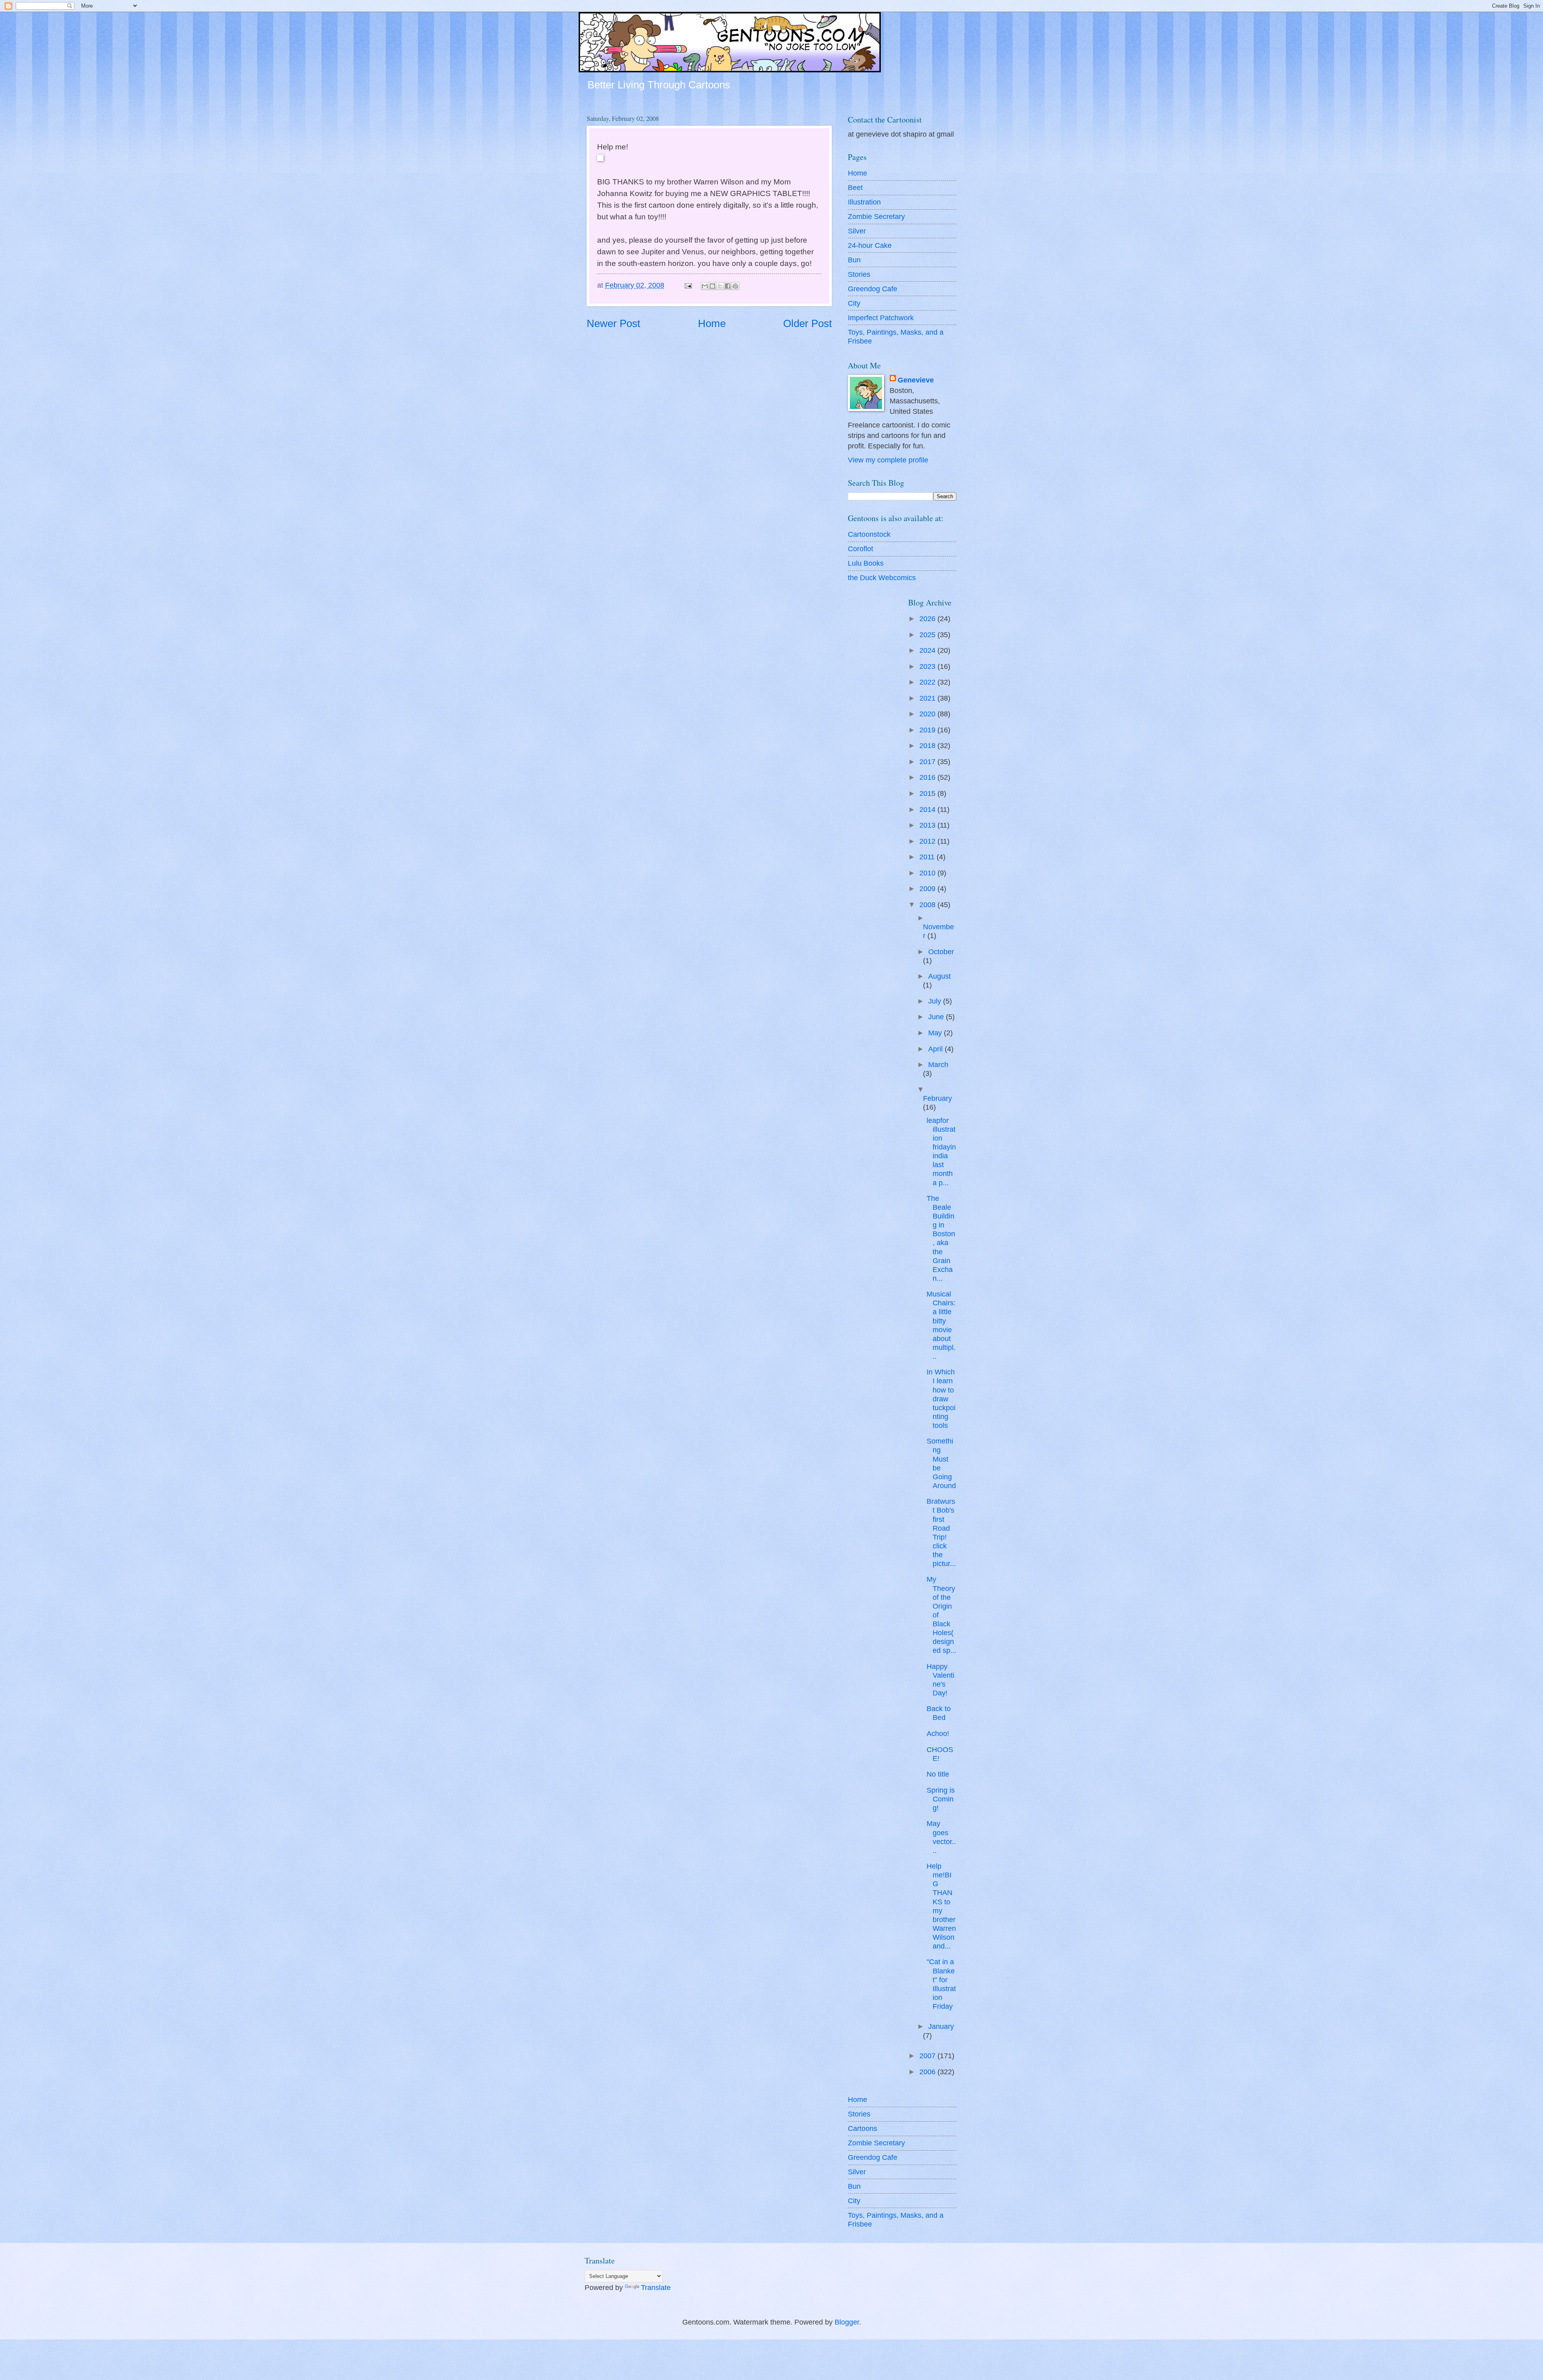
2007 (928, 2056)
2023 (928, 666)
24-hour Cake (870, 245)
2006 (928, 2072)
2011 (928, 857)
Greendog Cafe (873, 289)
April (936, 1049)
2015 (928, 793)
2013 (928, 825)
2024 (928, 650)
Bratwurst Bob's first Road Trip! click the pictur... (941, 1532)
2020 (928, 714)
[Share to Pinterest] (735, 286)
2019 (928, 730)
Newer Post (613, 323)
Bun (854, 260)
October (941, 952)
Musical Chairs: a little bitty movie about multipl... (941, 1325)
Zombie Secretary (876, 216)
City (854, 303)
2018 (928, 745)
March (938, 1064)
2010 (928, 873)
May (936, 1033)
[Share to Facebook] (728, 286)
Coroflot (861, 549)
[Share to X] (720, 286)
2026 (928, 619)
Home (712, 323)
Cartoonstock (869, 534)
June (937, 1017)
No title (938, 1774)
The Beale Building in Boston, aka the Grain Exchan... (941, 1238)
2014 (928, 809)
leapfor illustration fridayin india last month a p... (941, 1151)
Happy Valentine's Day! (940, 1680)
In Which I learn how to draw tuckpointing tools (941, 1398)
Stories (859, 274)
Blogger (847, 2322)
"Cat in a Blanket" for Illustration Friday (941, 1984)
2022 (928, 682)
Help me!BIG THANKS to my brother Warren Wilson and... (941, 1906)
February (937, 1098)
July (936, 1001)
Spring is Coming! (941, 1799)
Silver (857, 231)
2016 (928, 777)
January (941, 2026)
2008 (928, 905)
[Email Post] (688, 285)
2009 (928, 888)
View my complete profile (888, 460)
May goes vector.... (941, 1837)
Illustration (864, 202)
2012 (928, 841)
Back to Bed (939, 1713)
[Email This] (705, 286)
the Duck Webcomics (882, 578)
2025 (928, 635)
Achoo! (938, 1733)
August (939, 976)
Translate (656, 2287)
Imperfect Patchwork (881, 318)
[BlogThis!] (712, 286)
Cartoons (863, 2128)
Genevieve (916, 380)
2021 (928, 698)
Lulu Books (866, 563)
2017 (928, 762)
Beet (855, 187)
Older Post (807, 323)
